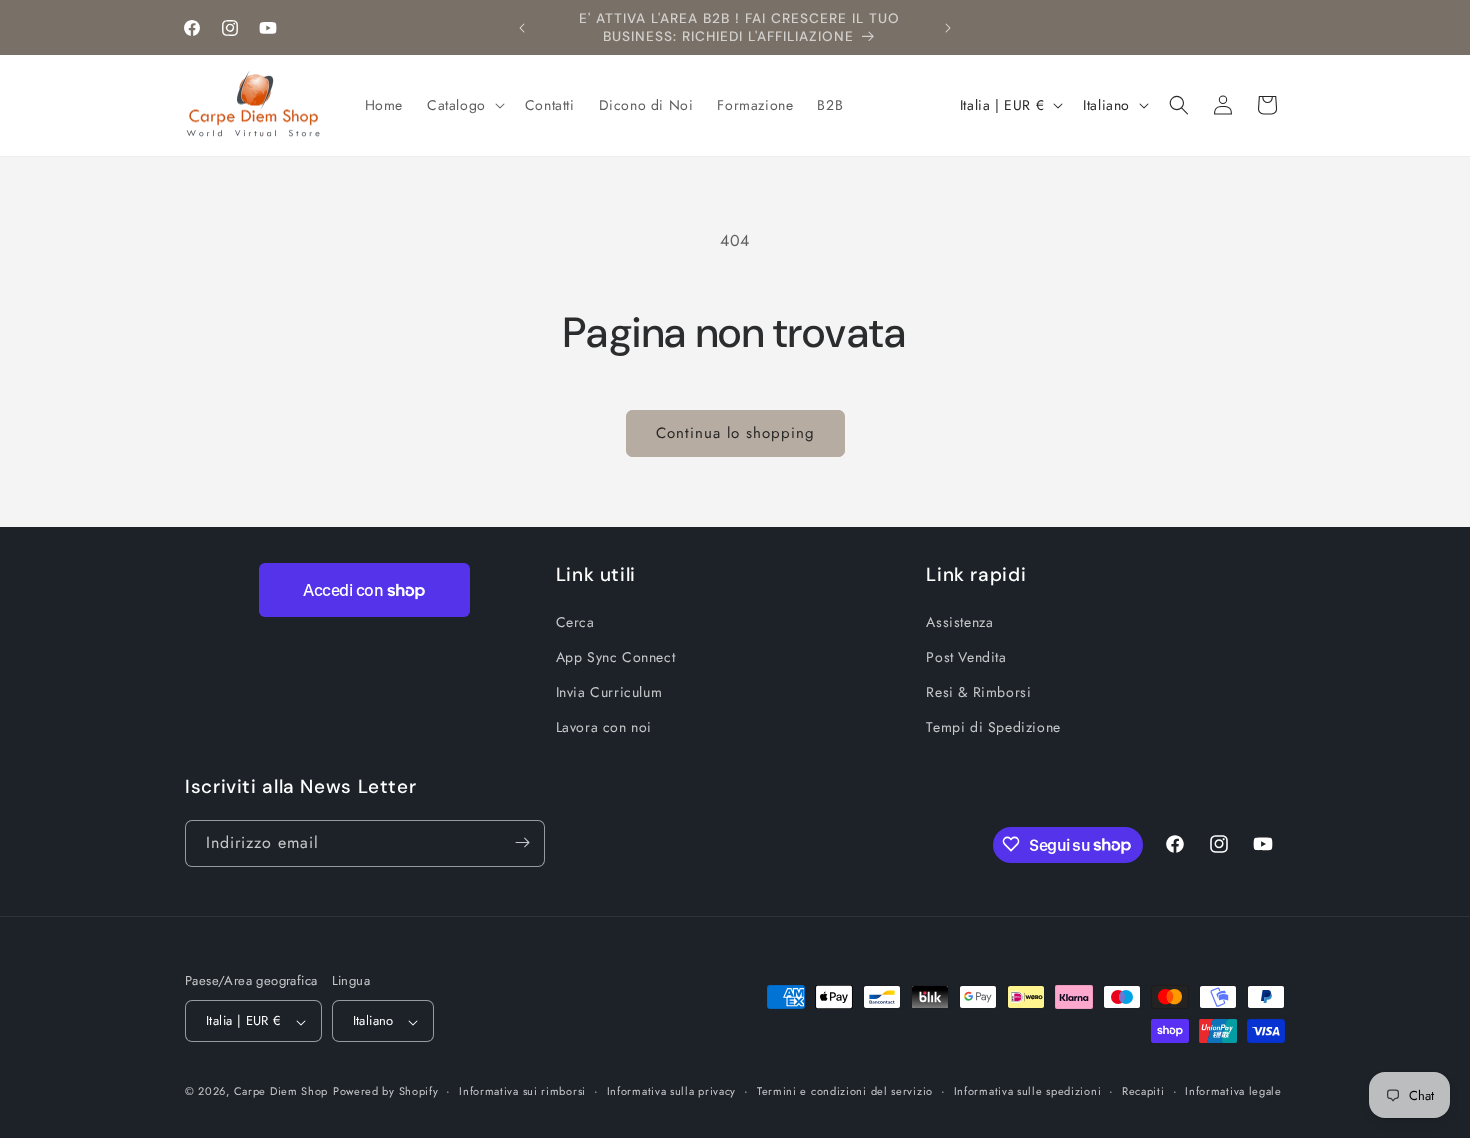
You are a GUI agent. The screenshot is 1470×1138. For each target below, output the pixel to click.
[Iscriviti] (522, 842)
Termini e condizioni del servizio (845, 1091)
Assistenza (959, 621)
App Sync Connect (616, 656)
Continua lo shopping (735, 433)
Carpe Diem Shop (281, 1092)
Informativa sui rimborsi (522, 1091)
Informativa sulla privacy (672, 1091)
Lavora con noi (604, 727)
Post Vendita (966, 656)
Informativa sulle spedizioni (1028, 1091)
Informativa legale (1233, 1091)
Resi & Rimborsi (978, 691)
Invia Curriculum (609, 691)
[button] (464, 105)
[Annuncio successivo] (948, 28)
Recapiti (1143, 1091)
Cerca (575, 621)
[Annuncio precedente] (522, 28)
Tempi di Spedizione (993, 727)
